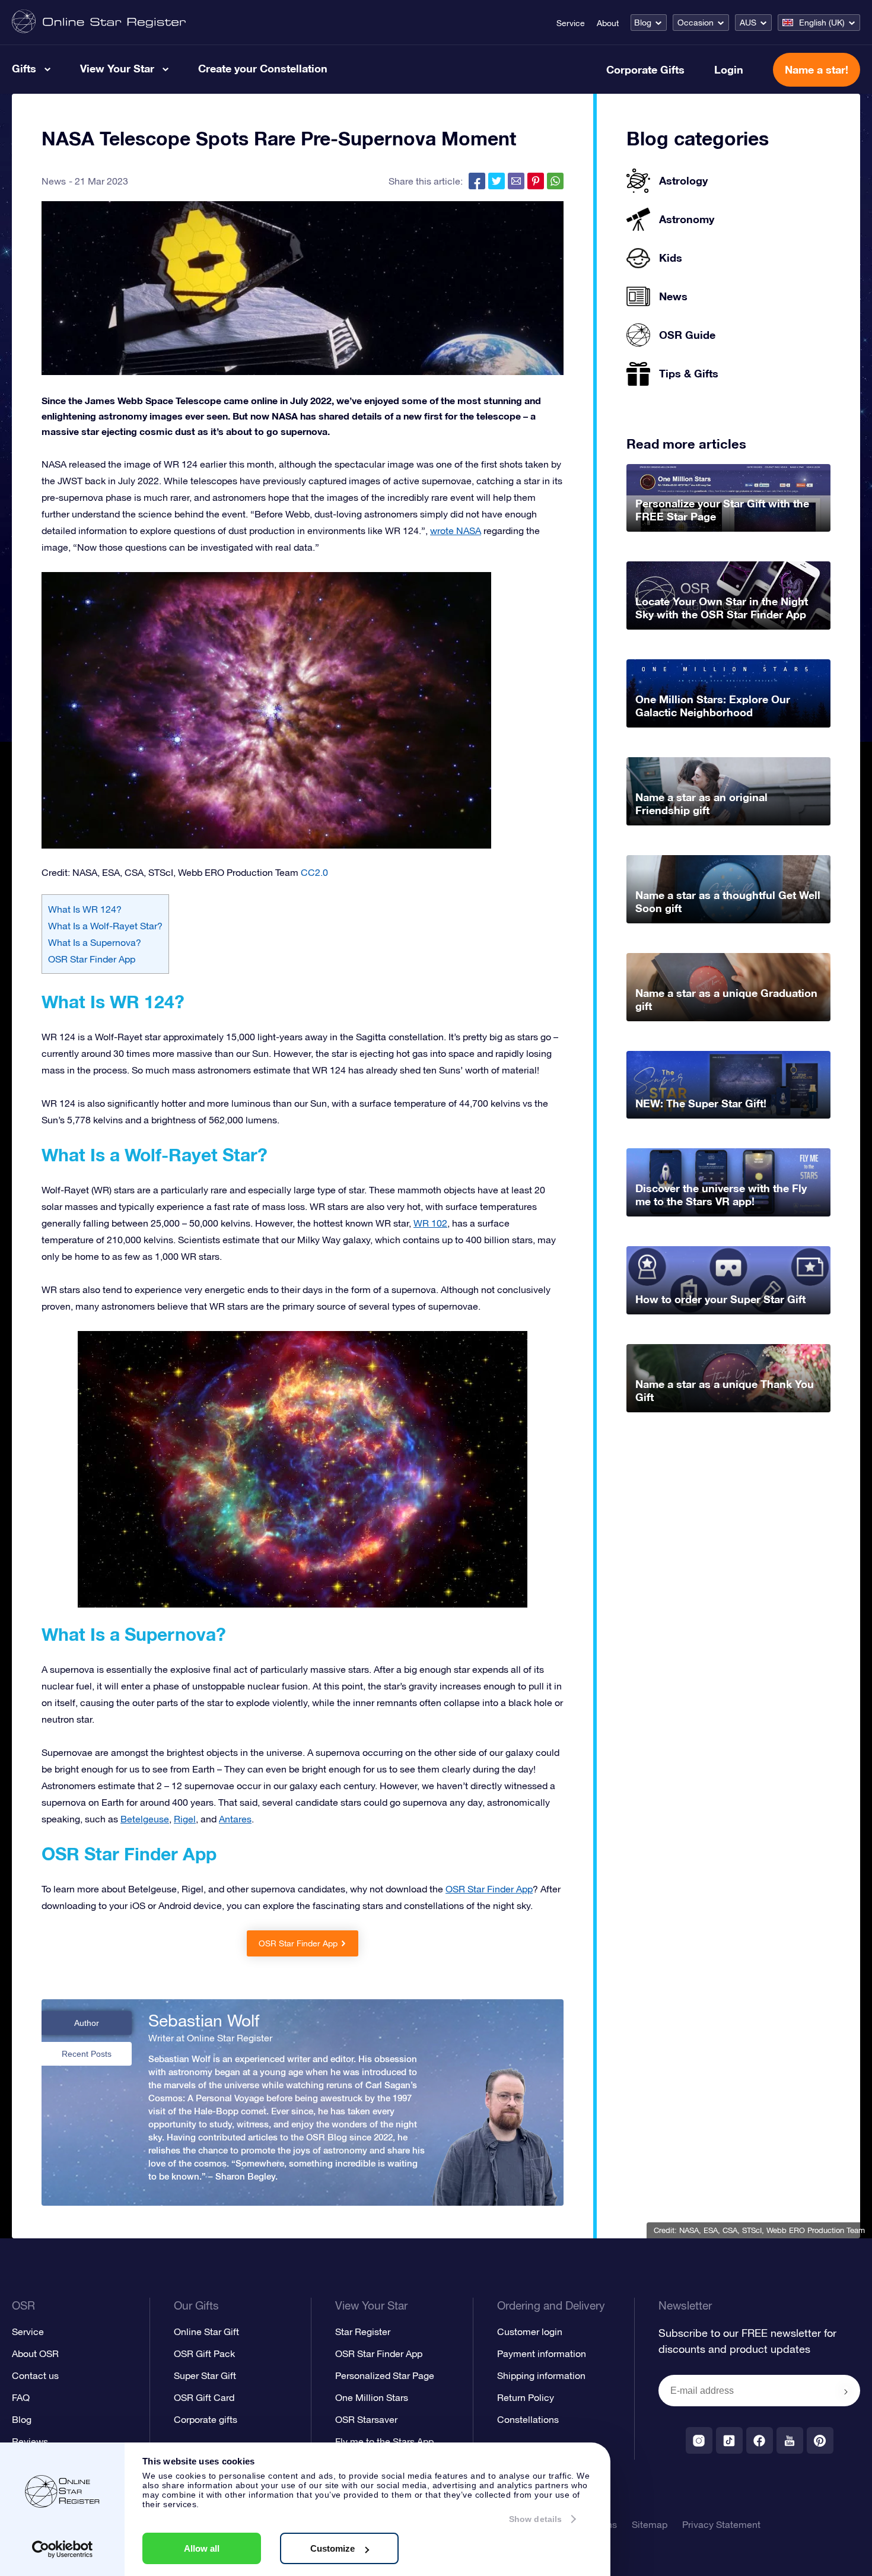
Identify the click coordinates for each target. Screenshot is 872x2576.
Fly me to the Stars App (384, 2441)
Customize (332, 2548)
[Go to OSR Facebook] (760, 2440)
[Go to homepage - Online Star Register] (99, 22)
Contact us (35, 2375)
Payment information (542, 2353)
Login (729, 69)
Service (571, 23)
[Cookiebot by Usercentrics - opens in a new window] (63, 2549)
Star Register (363, 2332)
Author (87, 2023)
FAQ (21, 2397)
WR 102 (430, 1223)
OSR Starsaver (366, 2419)
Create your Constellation (263, 68)
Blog (643, 23)
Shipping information (541, 2375)
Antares (235, 1819)
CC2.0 (314, 872)
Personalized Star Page (385, 2375)
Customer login (530, 2332)
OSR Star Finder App (92, 959)
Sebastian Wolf (204, 2021)
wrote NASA (456, 531)
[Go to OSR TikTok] (729, 2440)
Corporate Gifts (645, 69)
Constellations (528, 2419)
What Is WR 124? (85, 909)
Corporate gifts (206, 2419)
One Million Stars (372, 2397)
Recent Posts (87, 2054)
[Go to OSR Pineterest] (820, 2440)
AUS (748, 23)
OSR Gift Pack (204, 2353)
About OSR (35, 2353)
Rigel (185, 1819)
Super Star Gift (205, 2375)
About (608, 23)
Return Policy (526, 2397)
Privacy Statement (721, 2524)
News (54, 181)
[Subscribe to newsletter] (846, 2391)
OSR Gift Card (204, 2397)
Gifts (24, 68)
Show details (535, 2519)
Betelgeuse (145, 1819)
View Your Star (117, 68)
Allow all (202, 2548)
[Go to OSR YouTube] (790, 2440)
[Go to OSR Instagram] (699, 2440)
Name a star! (817, 69)
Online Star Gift (206, 2332)
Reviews (30, 2441)
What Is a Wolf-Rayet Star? (105, 926)
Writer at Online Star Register (210, 2038)
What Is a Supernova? (95, 942)
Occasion (696, 23)
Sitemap (650, 2524)
